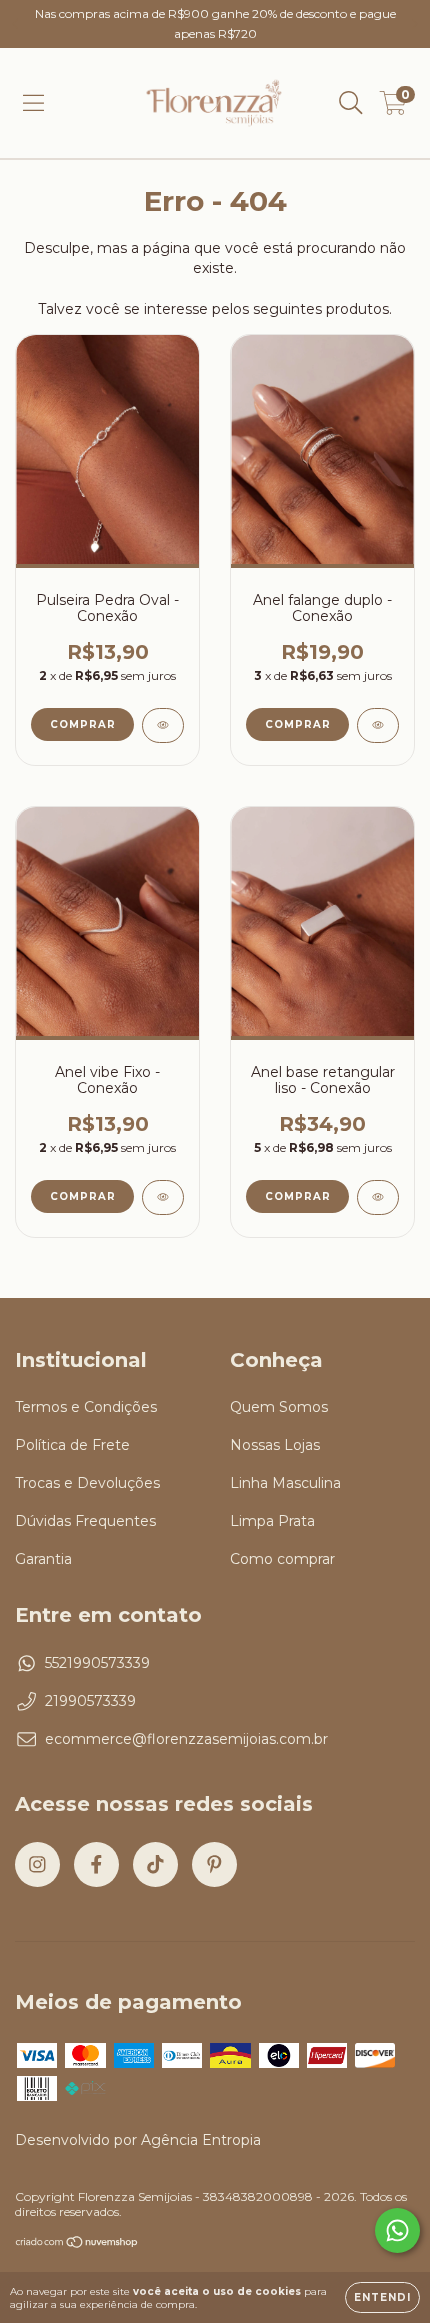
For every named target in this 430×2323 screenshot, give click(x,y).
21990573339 (90, 1701)
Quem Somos (279, 1407)
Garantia (43, 1559)
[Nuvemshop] (77, 2244)
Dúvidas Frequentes (85, 1521)
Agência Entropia (201, 2140)
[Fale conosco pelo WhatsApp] (397, 2230)
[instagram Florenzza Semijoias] (37, 1864)
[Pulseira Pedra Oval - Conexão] (163, 725)
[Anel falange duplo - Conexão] (378, 725)
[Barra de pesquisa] (351, 103)
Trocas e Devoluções (87, 1483)
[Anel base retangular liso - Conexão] (378, 1197)
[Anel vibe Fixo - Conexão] (163, 1197)
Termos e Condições (86, 1407)
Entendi (382, 2297)
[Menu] (33, 103)
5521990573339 (97, 1663)
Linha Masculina (285, 1483)
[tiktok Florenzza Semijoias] (155, 1864)
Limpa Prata (272, 1521)
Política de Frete (72, 1445)
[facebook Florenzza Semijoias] (96, 1864)
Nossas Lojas (275, 1445)
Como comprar (282, 1559)
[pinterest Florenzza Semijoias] (214, 1864)
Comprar (298, 1196)
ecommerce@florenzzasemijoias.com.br (186, 1739)
